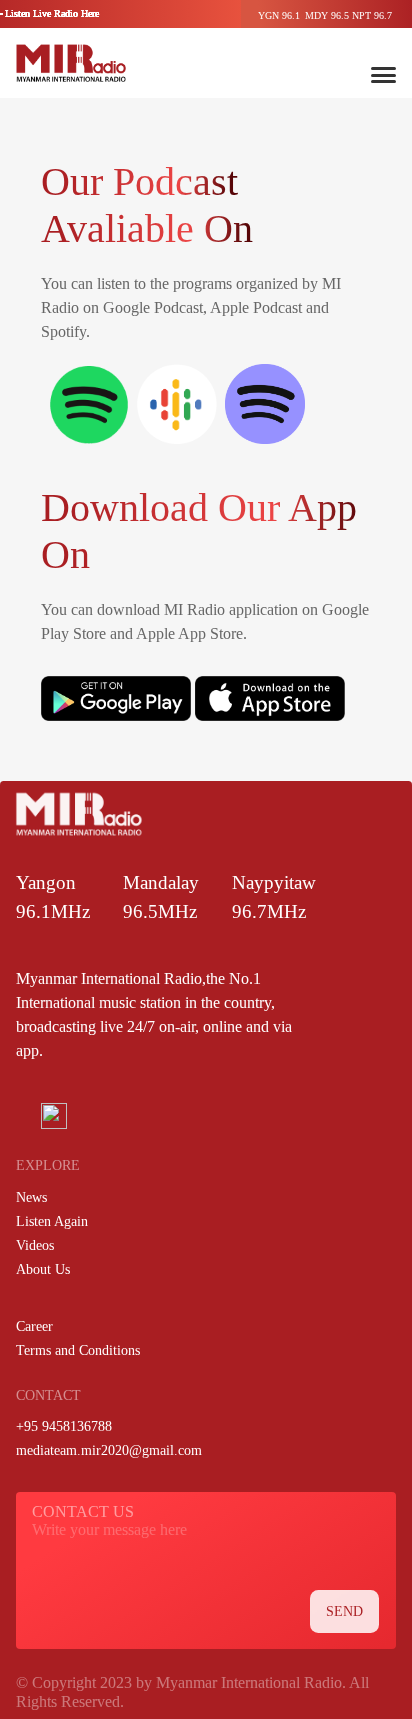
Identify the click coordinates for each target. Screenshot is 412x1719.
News (31, 1197)
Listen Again (52, 1221)
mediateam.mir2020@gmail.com (109, 1450)
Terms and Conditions (78, 1350)
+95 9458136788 (64, 1426)
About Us (43, 1269)
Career (34, 1326)
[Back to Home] (71, 63)
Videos (35, 1245)
